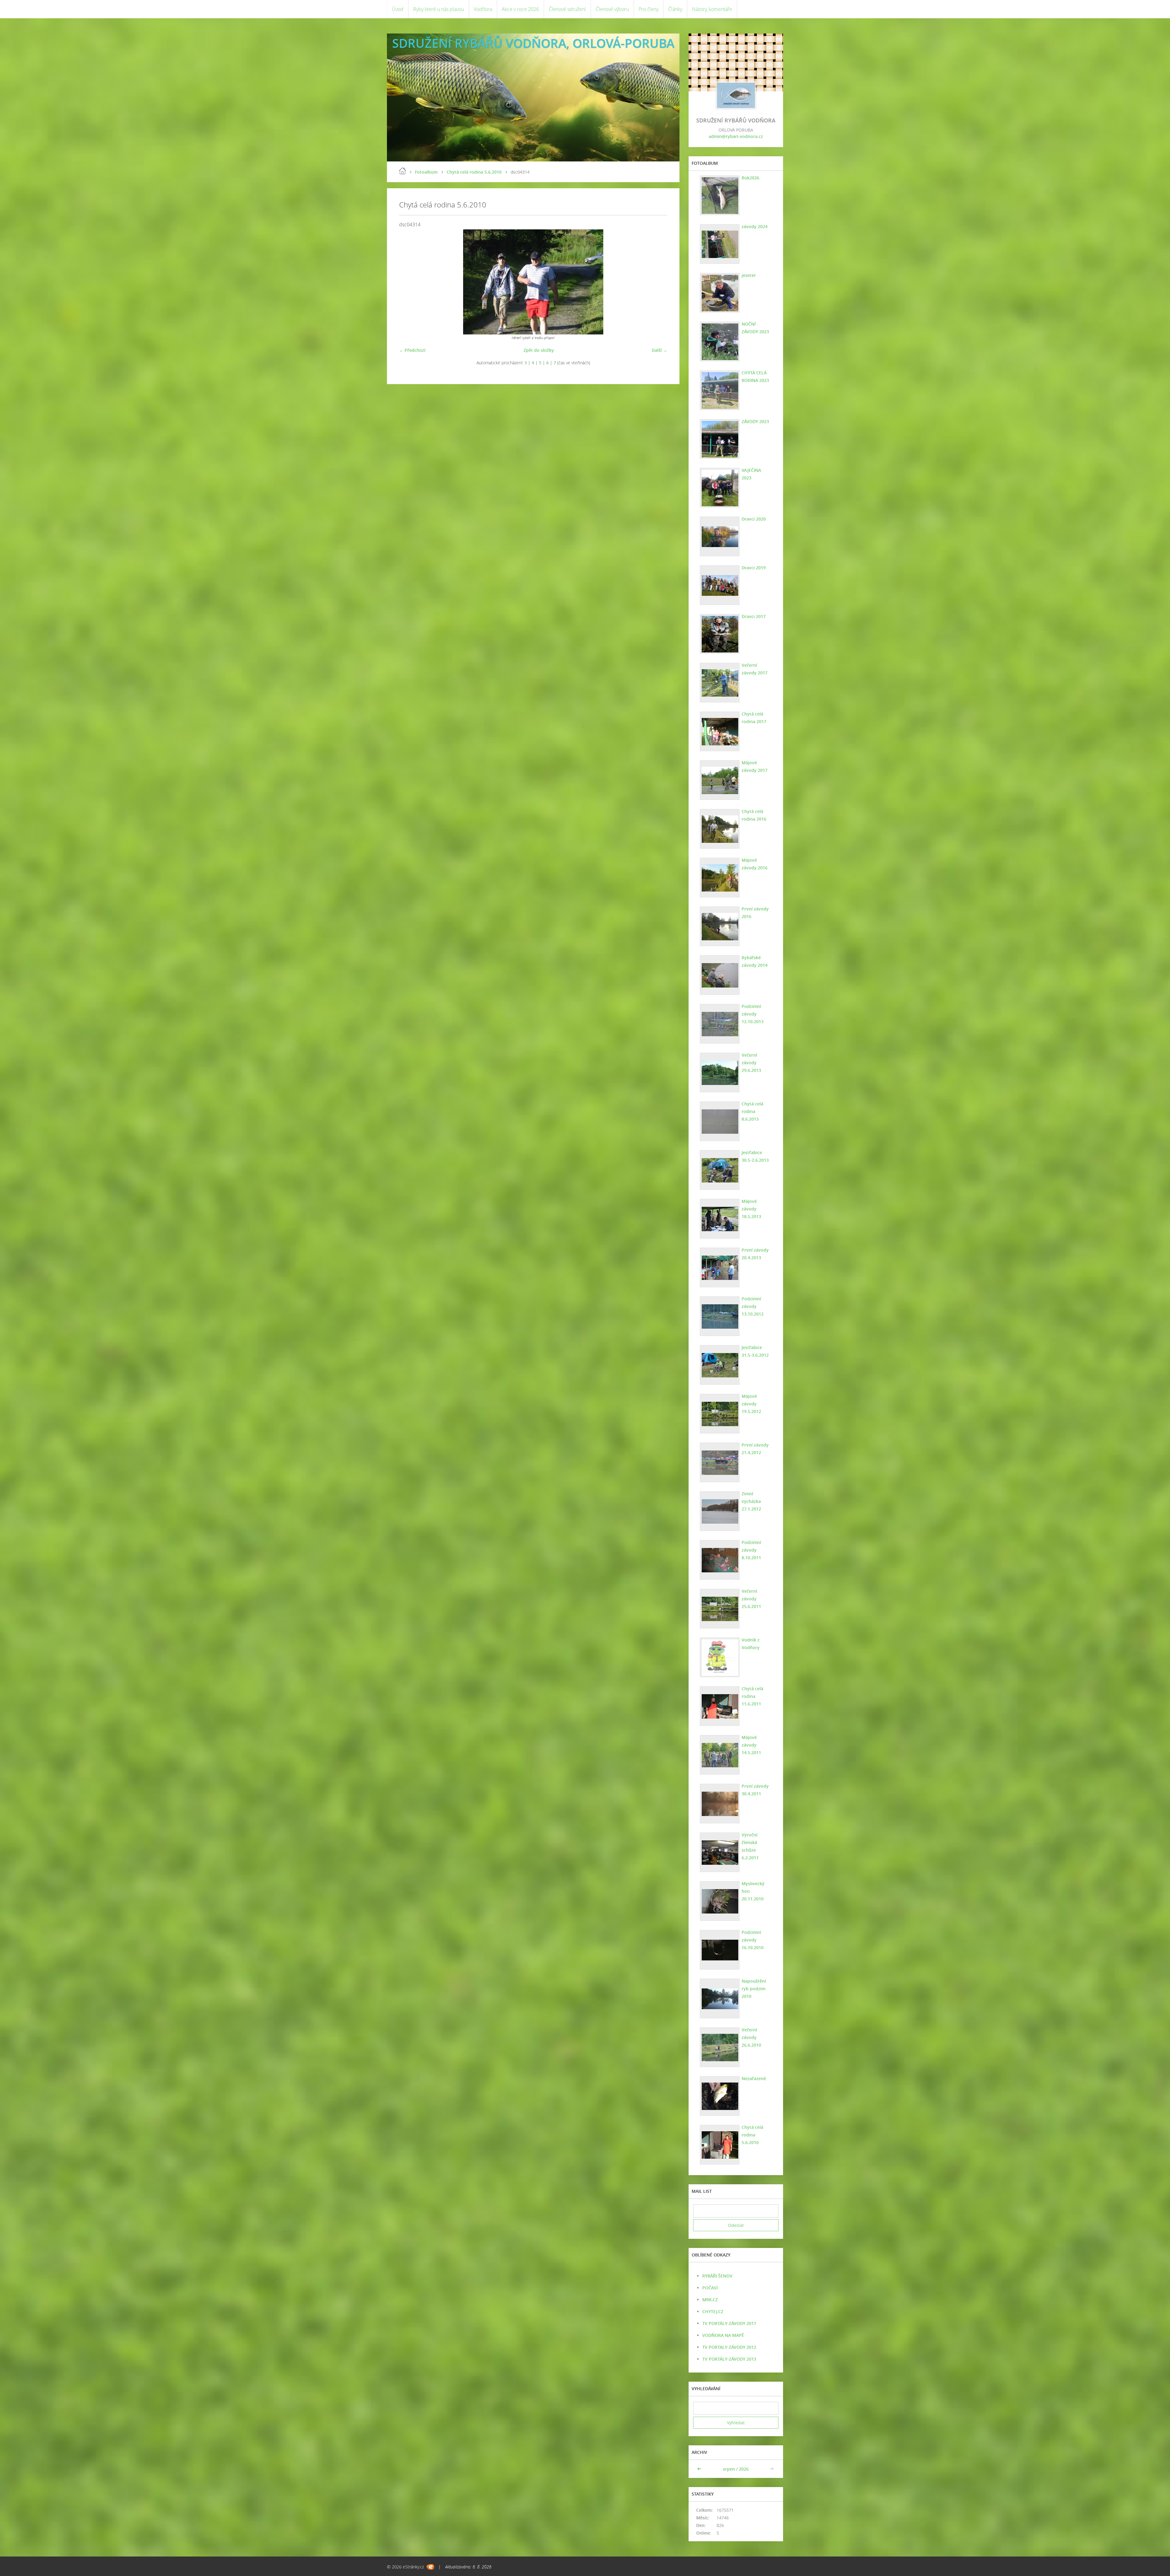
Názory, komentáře (712, 9)
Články (675, 9)
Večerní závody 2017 (755, 669)
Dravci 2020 (754, 519)
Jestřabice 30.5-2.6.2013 (755, 1156)
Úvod (398, 9)
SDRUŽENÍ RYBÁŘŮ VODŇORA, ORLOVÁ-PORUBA (533, 43)
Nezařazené (754, 2078)
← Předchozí (412, 350)
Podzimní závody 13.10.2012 (753, 1306)
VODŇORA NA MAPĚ (723, 2335)
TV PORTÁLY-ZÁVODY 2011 (729, 2323)
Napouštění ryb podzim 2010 (754, 1989)
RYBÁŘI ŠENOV (717, 2276)
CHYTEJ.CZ (713, 2311)
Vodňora (483, 9)
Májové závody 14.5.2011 (751, 1745)
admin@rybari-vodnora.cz (736, 136)
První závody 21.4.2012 (755, 1449)
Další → (659, 350)
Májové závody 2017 (755, 766)
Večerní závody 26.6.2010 (751, 2037)
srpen (729, 2469)
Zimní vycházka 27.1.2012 (751, 1501)
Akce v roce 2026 (520, 9)
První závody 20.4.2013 (755, 1254)
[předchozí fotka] (409, 282)
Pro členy (649, 9)
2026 (744, 2469)
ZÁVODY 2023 (755, 421)
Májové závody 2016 (755, 864)
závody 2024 (755, 226)
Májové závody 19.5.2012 (751, 1404)
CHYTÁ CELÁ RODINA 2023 (755, 376)
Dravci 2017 (754, 616)
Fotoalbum (426, 172)
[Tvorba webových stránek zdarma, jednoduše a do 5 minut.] (430, 2567)
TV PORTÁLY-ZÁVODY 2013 (729, 2359)
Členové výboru (612, 9)
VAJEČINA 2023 (751, 474)
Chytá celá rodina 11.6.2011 (752, 1696)
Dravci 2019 (754, 568)
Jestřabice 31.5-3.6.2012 (755, 1351)
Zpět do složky (539, 350)
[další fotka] (657, 282)
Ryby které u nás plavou (439, 9)
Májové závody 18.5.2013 (751, 1209)
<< (700, 2469)
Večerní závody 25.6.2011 (751, 1599)
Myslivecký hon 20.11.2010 (753, 1891)
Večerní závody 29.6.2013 (751, 1063)
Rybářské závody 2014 (755, 961)
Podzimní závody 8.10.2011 (751, 1550)
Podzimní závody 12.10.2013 (753, 1014)
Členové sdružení (567, 9)
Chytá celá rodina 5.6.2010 (474, 172)
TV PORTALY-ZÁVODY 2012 (729, 2347)
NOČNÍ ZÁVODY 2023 (755, 328)
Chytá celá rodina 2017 (754, 718)
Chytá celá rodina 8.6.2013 (752, 1111)
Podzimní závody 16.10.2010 (753, 1940)
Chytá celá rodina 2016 (754, 815)
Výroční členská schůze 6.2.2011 (750, 1846)
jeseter (749, 275)
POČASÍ (710, 2288)
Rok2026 (750, 178)
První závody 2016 (755, 913)
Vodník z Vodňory (751, 1644)
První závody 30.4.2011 (755, 1790)
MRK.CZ (710, 2300)
